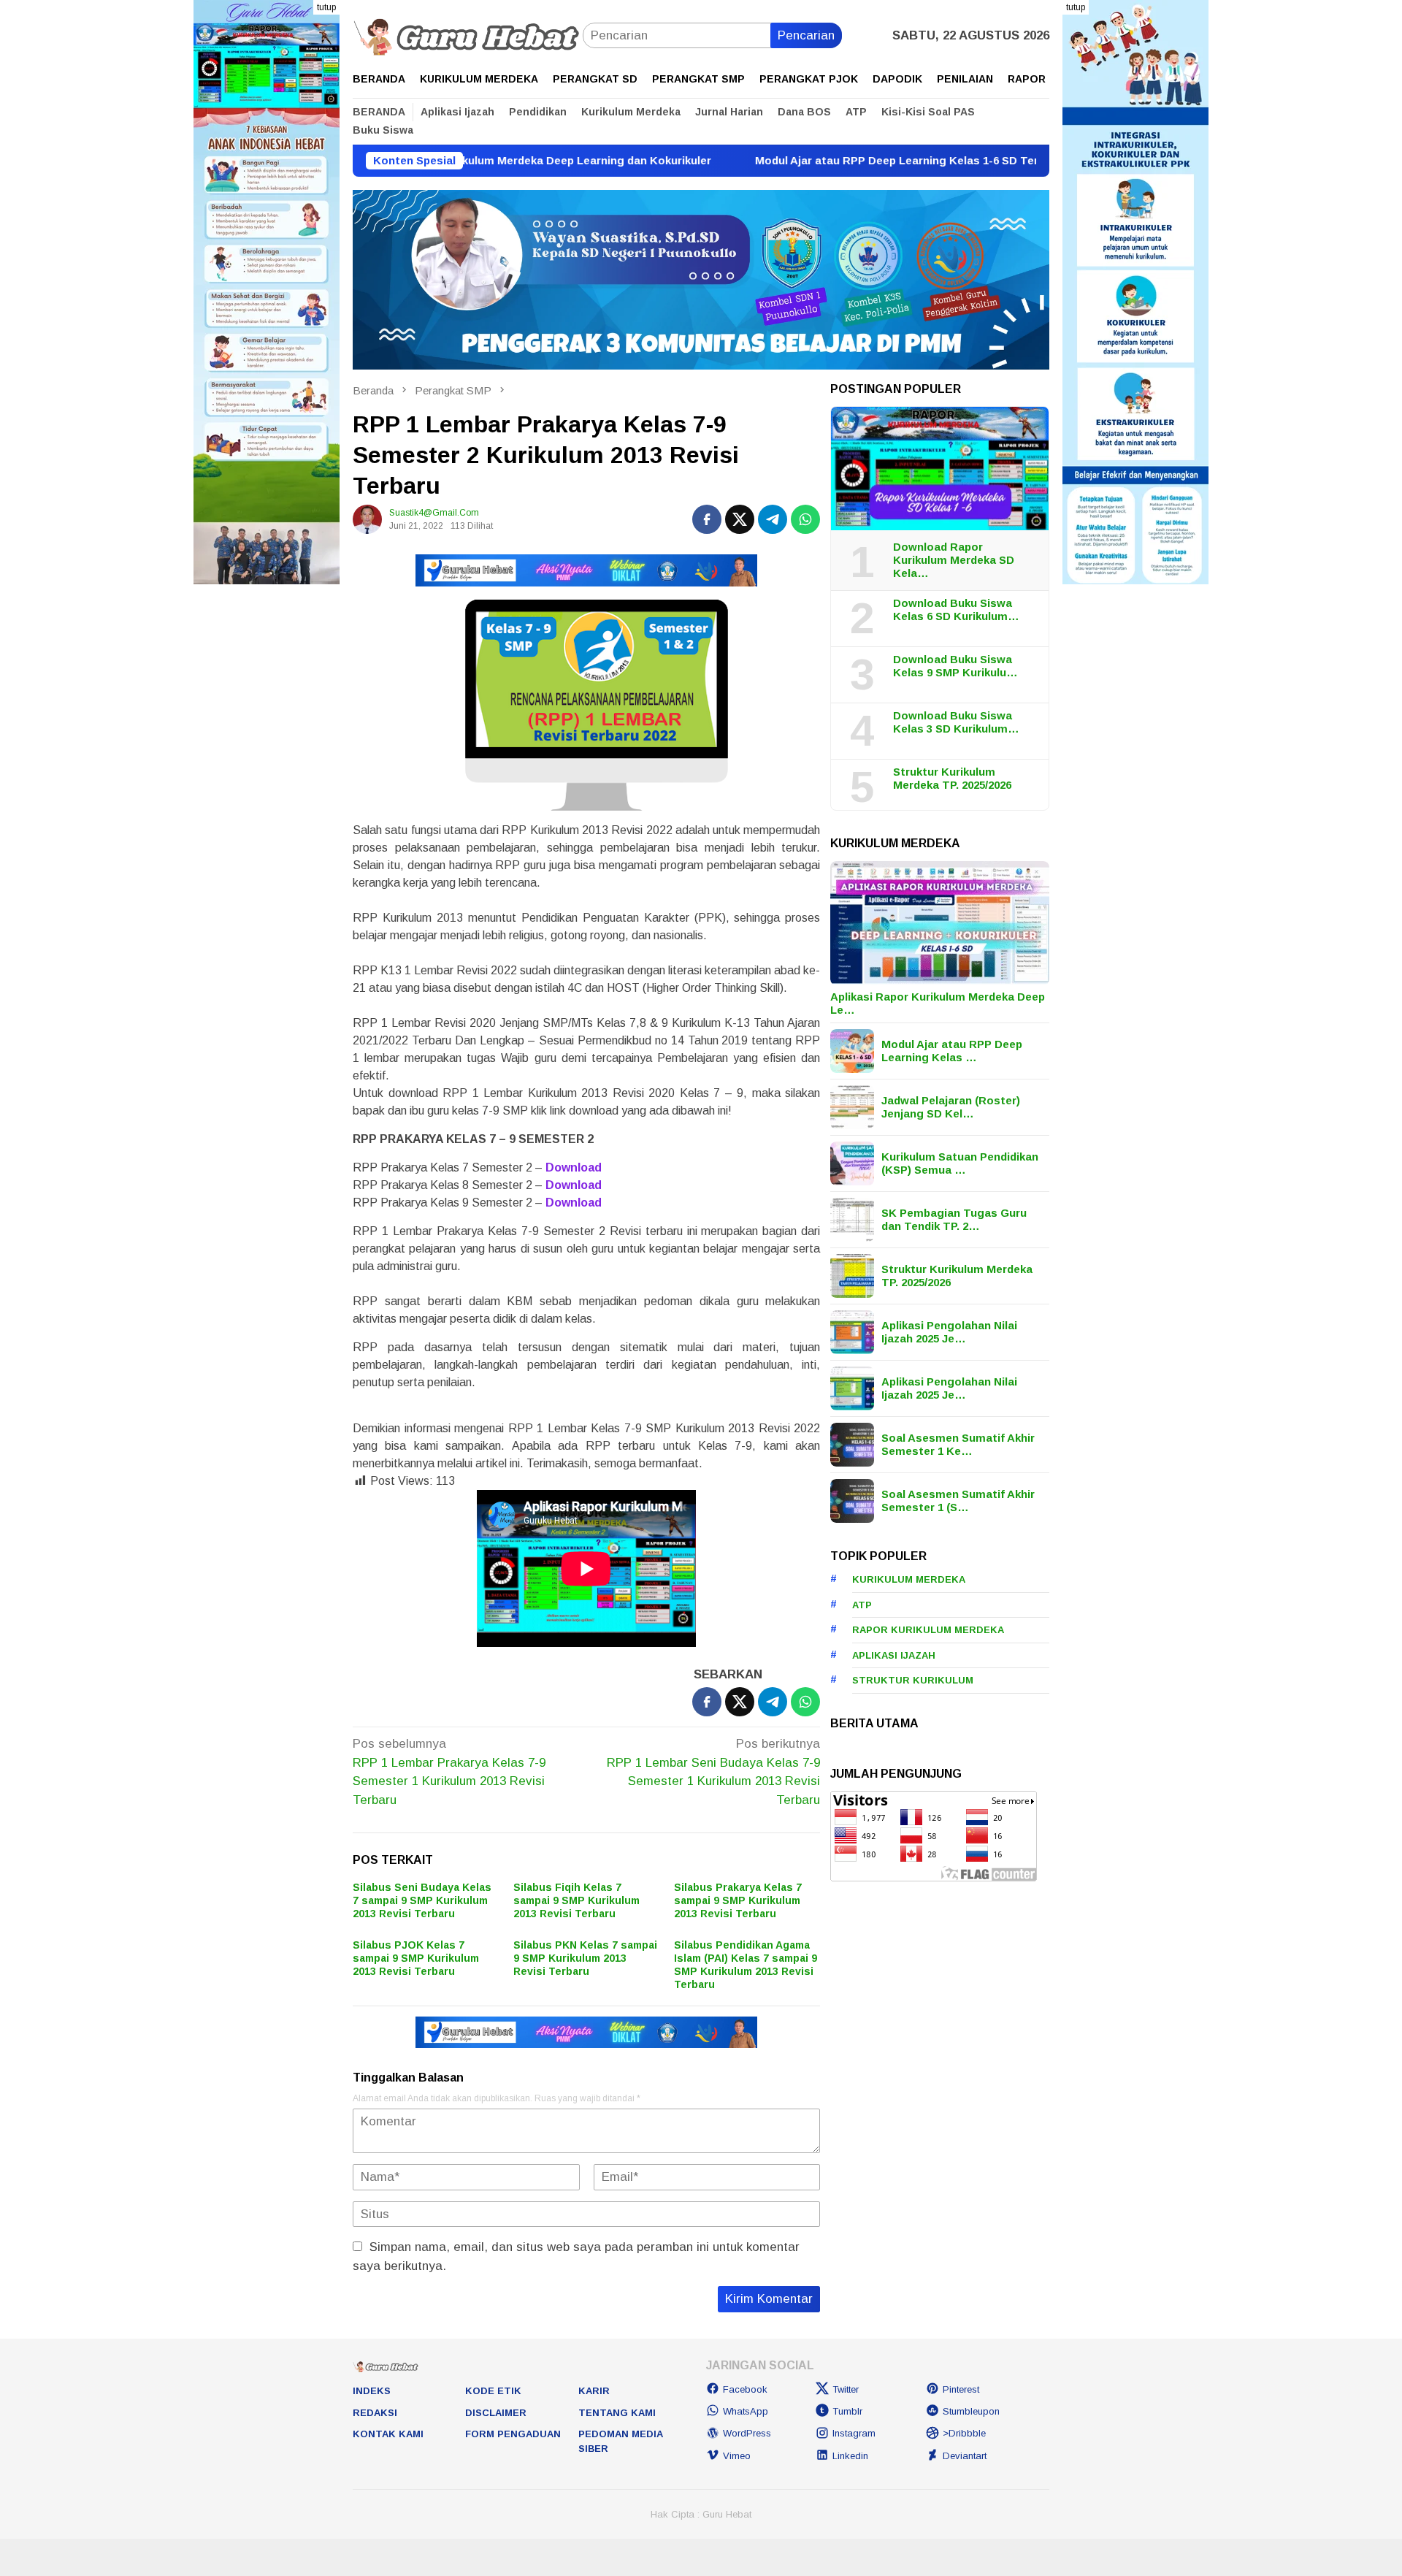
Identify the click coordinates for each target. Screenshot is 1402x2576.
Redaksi (375, 2413)
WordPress (747, 2433)
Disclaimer (496, 2413)
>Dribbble (964, 2433)
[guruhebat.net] (468, 35)
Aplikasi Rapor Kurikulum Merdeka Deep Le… (938, 1003)
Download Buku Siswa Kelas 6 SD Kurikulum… (956, 609)
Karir (594, 2391)
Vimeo (737, 2456)
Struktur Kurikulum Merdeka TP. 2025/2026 (952, 778)
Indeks (372, 2391)
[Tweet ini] (740, 519)
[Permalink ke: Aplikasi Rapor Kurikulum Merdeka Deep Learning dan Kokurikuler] (940, 923)
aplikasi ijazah (894, 1655)
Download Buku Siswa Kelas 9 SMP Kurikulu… (955, 666)
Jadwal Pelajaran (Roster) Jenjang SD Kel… (951, 1107)
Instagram (854, 2433)
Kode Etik (493, 2391)
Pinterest (961, 2389)
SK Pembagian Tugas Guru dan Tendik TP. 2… (954, 1219)
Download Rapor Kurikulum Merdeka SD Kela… (954, 560)
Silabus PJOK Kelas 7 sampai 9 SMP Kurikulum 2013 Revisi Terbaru (416, 1958)
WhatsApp (746, 2411)
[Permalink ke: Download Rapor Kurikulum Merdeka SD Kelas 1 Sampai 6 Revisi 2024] (940, 469)
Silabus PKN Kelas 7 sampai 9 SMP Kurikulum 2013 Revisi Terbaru (585, 1958)
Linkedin (850, 2456)
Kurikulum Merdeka (909, 1579)
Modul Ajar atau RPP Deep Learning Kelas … (952, 1051)
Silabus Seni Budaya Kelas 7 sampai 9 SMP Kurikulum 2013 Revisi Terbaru (422, 1900)
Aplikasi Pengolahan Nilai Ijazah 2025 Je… (949, 1332)
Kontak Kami (388, 2434)
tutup (326, 7)
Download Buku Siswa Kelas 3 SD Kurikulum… (956, 722)
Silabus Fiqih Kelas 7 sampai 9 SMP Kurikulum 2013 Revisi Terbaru (576, 1900)
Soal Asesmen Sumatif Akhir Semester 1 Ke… (958, 1444)
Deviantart (965, 2456)
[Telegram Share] (773, 519)
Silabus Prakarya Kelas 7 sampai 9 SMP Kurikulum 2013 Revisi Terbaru (738, 1900)
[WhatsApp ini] (805, 519)
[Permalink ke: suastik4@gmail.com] (367, 519)
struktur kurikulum (913, 1680)
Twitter (846, 2389)
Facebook (745, 2389)
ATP (862, 1605)
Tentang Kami (617, 2413)
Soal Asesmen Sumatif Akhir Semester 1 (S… (958, 1501)
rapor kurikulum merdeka (928, 1630)
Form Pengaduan (513, 2434)
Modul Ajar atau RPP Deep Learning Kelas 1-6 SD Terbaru (812, 160)
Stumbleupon (971, 2411)
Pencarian (806, 35)
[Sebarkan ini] (707, 519)
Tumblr (847, 2411)
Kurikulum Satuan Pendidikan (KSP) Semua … (960, 1163)
